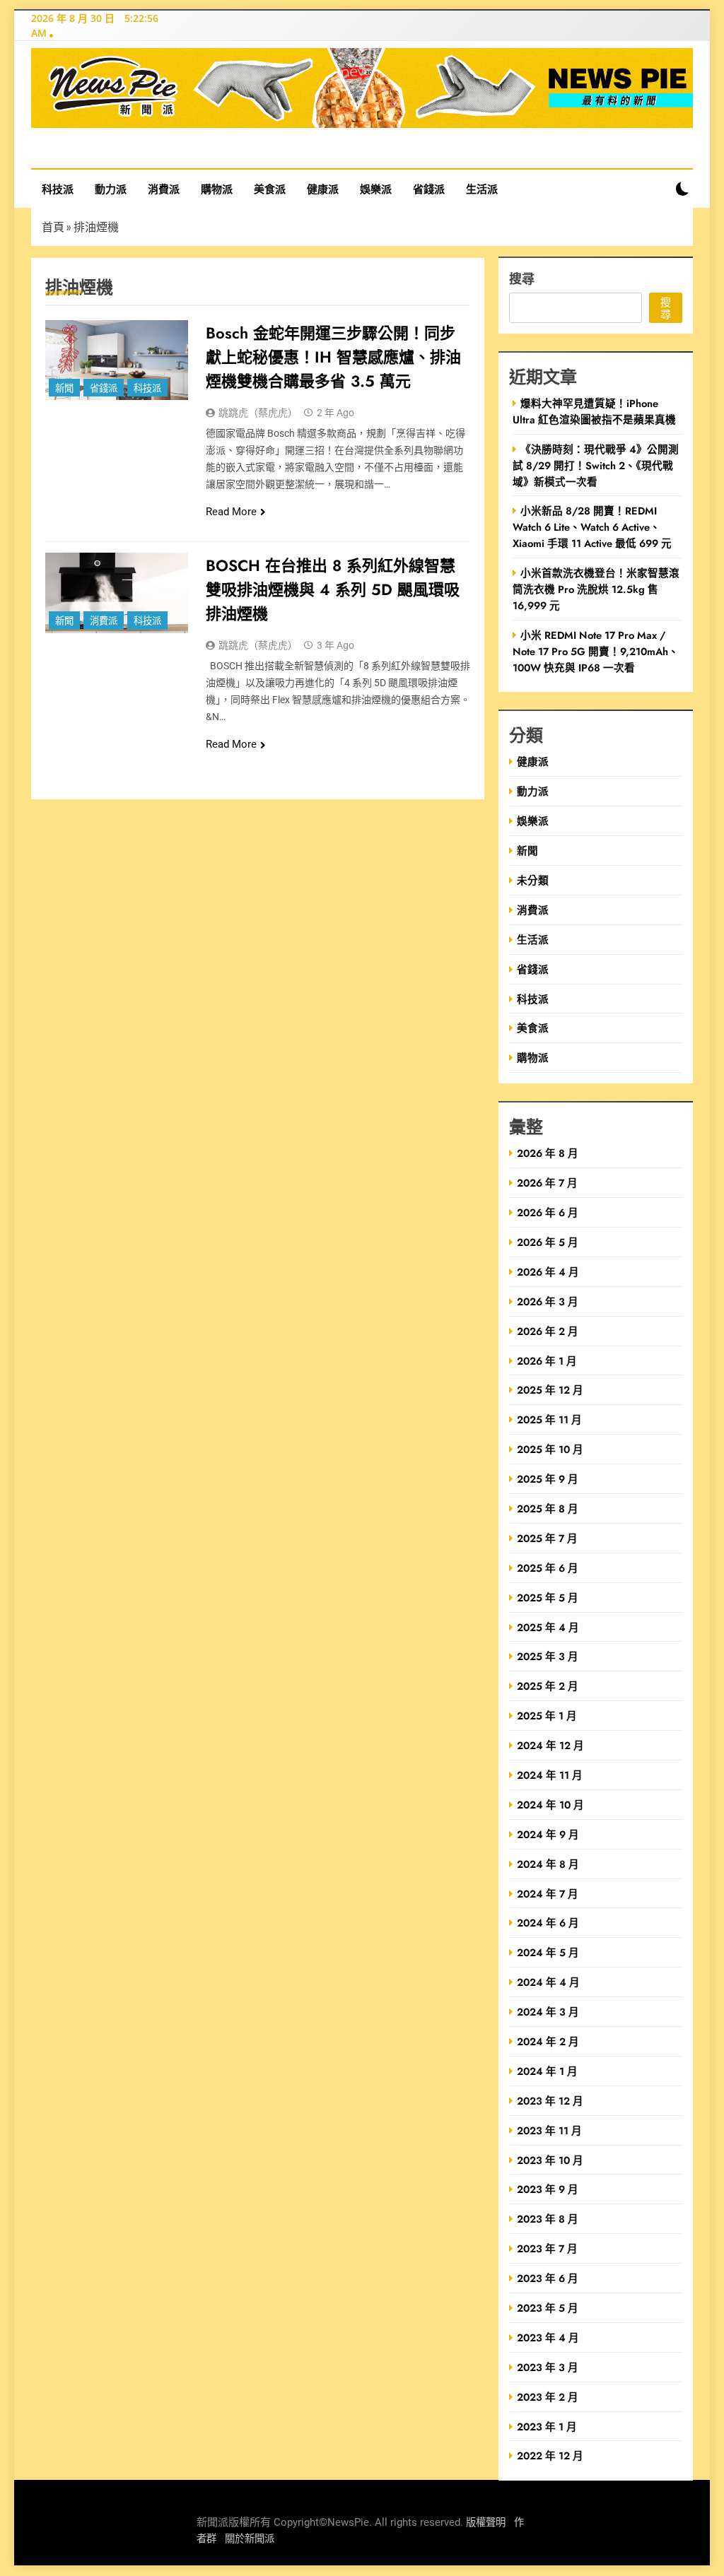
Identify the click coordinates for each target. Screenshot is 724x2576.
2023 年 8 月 (548, 2219)
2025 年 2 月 (548, 1686)
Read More (231, 512)
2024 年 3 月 (548, 2012)
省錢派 (429, 189)
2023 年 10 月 (550, 2160)
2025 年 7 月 (547, 1538)
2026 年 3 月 (548, 1301)
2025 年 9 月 (548, 1479)
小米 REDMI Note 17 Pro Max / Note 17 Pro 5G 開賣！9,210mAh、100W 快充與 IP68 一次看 (596, 651)
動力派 (111, 189)
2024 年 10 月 (550, 1805)
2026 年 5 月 (548, 1242)
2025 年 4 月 (548, 1627)
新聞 (64, 388)
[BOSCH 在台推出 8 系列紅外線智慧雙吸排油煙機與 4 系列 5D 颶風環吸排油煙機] (117, 593)
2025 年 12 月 (550, 1390)
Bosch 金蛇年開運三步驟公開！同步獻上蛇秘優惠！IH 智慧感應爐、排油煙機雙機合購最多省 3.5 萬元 (333, 357)
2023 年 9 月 (548, 2189)
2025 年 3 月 (548, 1656)
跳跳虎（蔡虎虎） (258, 413)
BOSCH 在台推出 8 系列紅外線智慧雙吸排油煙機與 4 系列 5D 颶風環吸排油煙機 (333, 589)
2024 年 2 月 (548, 2041)
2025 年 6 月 (548, 1568)
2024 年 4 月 (548, 1982)
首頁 (53, 227)
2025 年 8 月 (548, 1508)
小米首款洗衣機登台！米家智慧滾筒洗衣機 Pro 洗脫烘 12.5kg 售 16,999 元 (596, 589)
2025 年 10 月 (550, 1449)
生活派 (482, 189)
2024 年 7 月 (548, 1894)
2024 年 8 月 (548, 1864)
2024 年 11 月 (550, 1775)
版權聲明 (486, 2523)
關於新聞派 (250, 2539)
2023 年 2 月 (548, 2397)
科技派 (58, 189)
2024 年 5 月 (548, 1952)
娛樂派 (376, 189)
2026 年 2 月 (548, 1331)
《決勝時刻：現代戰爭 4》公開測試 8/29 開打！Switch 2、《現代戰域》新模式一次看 (596, 465)
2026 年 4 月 (548, 1272)
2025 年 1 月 (547, 1716)
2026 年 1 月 (547, 1361)
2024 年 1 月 (547, 2071)
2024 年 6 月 (548, 1923)
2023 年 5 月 (548, 2308)
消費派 (164, 189)
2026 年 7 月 (547, 1183)
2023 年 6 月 (548, 2278)
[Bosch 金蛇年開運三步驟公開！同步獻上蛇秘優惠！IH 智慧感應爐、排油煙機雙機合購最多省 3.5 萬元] (117, 360)
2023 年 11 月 (549, 2130)
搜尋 (522, 278)
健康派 (323, 189)
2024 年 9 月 (548, 1834)
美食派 (270, 189)
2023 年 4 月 (548, 2337)
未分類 (533, 880)
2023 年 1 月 (547, 2427)
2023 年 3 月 (548, 2367)
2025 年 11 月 (549, 1419)
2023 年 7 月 (547, 2248)
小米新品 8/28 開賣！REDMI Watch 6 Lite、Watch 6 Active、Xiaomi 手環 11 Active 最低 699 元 (592, 527)
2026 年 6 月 (548, 1212)
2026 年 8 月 (548, 1153)
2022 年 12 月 (550, 2456)
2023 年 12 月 (550, 2101)
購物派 (217, 189)
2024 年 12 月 (550, 1745)
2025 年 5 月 (548, 1598)
